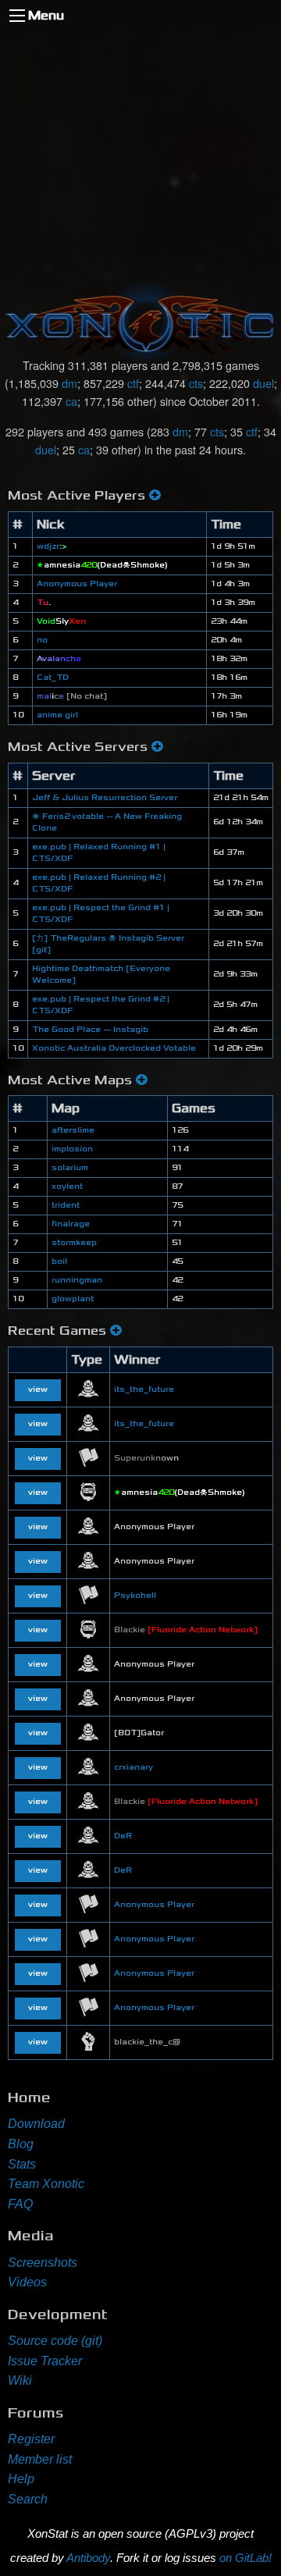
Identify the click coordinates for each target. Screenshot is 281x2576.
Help (21, 2479)
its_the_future (144, 1389)
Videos (27, 2282)
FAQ (20, 2204)
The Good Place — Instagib (90, 1030)
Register (31, 2439)
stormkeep (74, 1243)
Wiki (20, 2380)
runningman (77, 1280)
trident (66, 1205)
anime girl (57, 715)
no (42, 640)
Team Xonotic (46, 2184)
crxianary (133, 1767)
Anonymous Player (77, 584)
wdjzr (52, 546)
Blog (21, 2144)
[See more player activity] (155, 495)
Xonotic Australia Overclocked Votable (114, 1048)
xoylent (67, 1187)
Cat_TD (53, 678)
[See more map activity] (142, 1080)
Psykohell (135, 1596)
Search (28, 2499)
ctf (133, 383)
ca (71, 401)
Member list (40, 2459)
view (38, 1389)
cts (196, 383)
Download (36, 2124)
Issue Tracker (45, 2361)
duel (263, 383)
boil (59, 1261)
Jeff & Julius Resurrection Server (105, 798)
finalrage (71, 1224)
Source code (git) (55, 2341)
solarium (70, 1168)
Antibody (88, 2558)
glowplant (73, 1299)
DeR (123, 1836)
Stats (22, 2164)
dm (69, 383)
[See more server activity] (157, 747)
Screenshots (43, 2263)
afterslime (73, 1130)
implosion (72, 1149)
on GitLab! (245, 2558)
